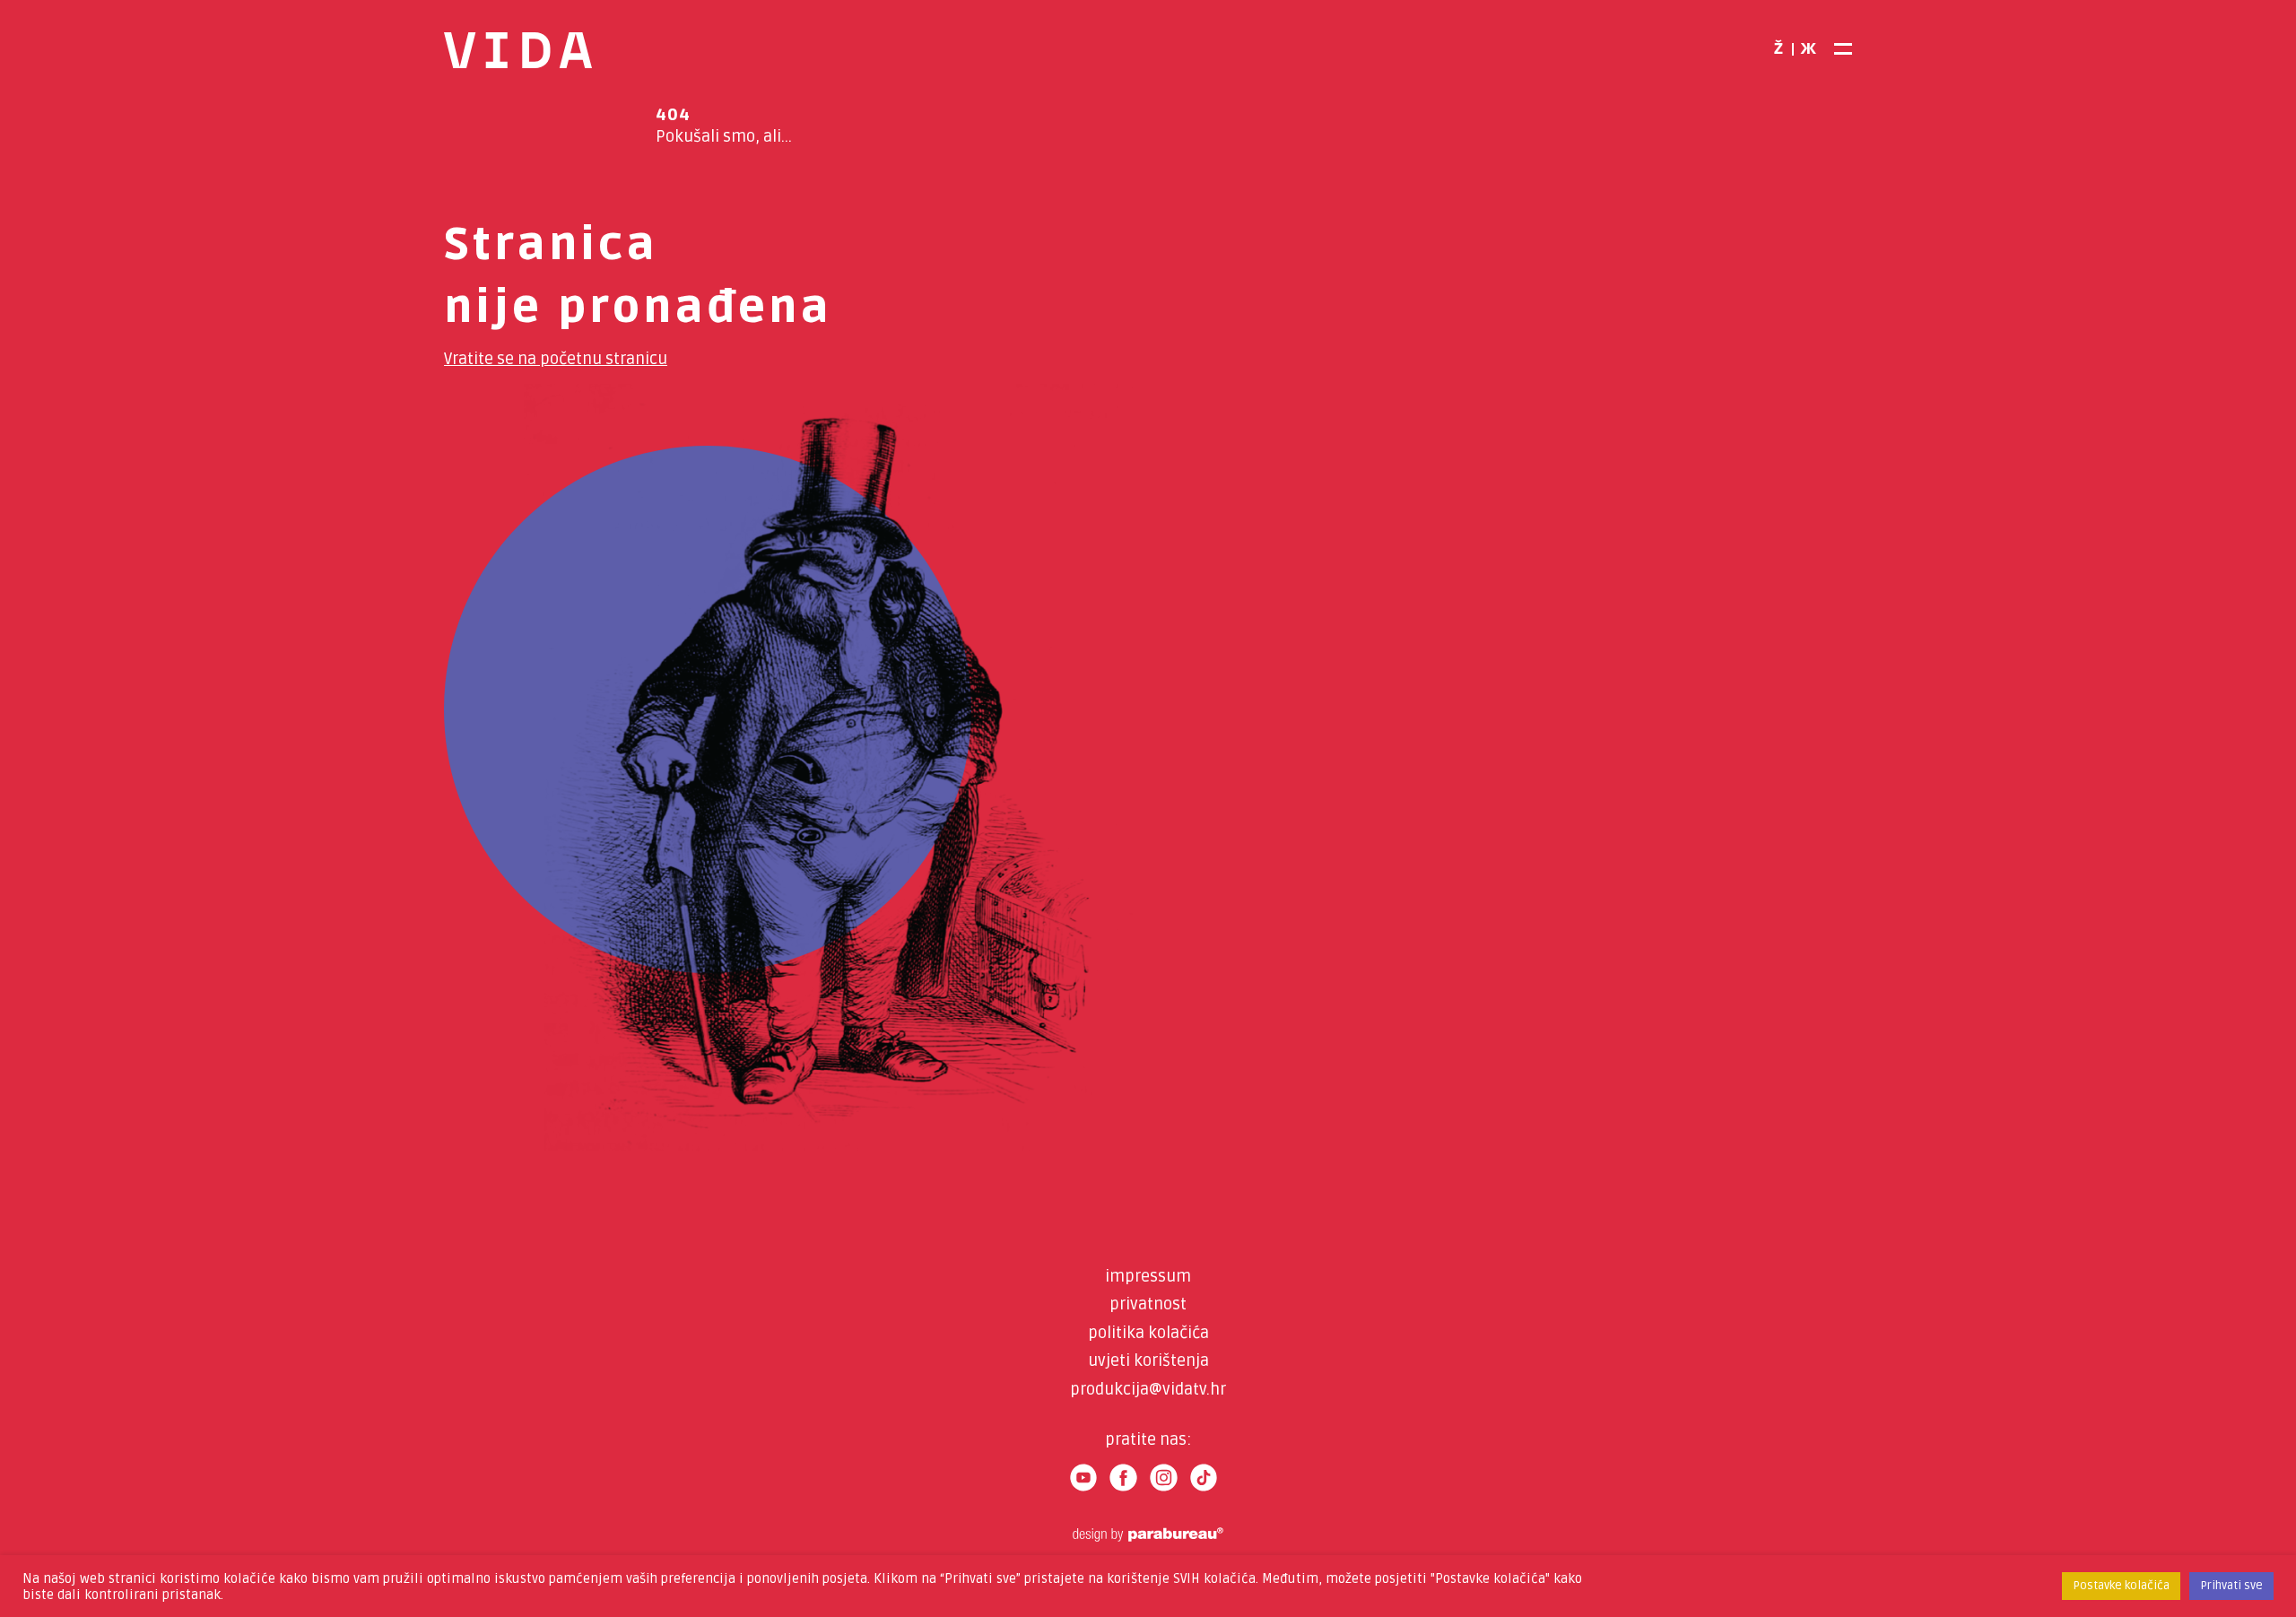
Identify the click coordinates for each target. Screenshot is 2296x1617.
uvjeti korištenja (1148, 1361)
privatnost (1148, 1304)
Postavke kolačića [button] (2121, 1586)
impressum (1148, 1276)
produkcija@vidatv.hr (1148, 1389)
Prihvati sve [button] (2231, 1586)
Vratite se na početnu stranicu (556, 359)
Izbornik (1841, 49)
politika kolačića (1148, 1333)
